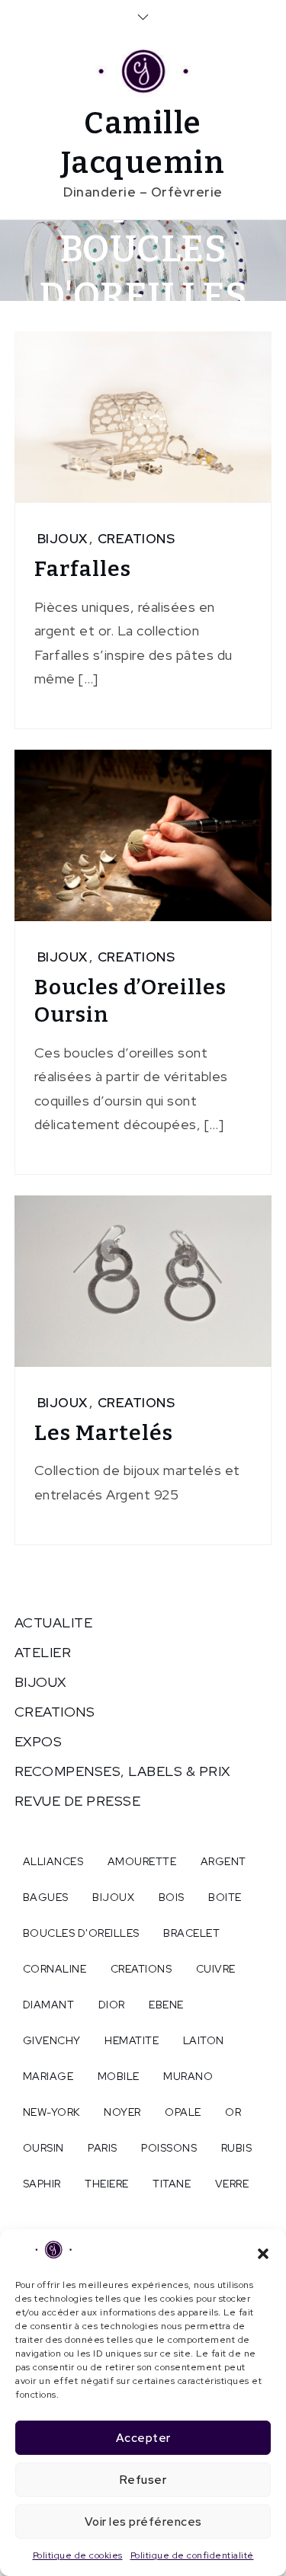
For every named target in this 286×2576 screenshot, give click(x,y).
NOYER (122, 2112)
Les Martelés (104, 1433)
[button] (263, 2252)
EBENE (166, 2005)
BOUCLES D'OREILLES (81, 1933)
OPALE (183, 2112)
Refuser (143, 2480)
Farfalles (83, 569)
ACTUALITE (54, 1622)
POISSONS (169, 2148)
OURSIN (43, 2148)
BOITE (225, 1897)
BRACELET (191, 1933)
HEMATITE (132, 2040)
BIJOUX (63, 539)
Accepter (143, 2438)
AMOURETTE (142, 1861)
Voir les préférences (143, 2522)
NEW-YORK (51, 2112)
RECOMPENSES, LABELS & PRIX (122, 1771)
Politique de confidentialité (192, 2555)
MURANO (188, 2076)
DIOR (112, 2005)
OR (233, 2112)
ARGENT (223, 1861)
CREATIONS (137, 539)
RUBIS (237, 2148)
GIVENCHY (52, 2040)
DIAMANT (49, 2005)
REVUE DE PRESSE (78, 1801)
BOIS (172, 1897)
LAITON (204, 2040)
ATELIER (43, 1652)
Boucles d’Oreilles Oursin (130, 1001)
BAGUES (46, 1897)
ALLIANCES (53, 1861)
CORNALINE (55, 1969)
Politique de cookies (78, 2555)
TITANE (172, 2184)
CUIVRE (216, 1969)
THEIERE (107, 2184)
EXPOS (39, 1741)
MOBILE (119, 2076)
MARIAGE (48, 2076)
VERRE (232, 2184)
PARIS (103, 2148)
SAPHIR (42, 2184)
